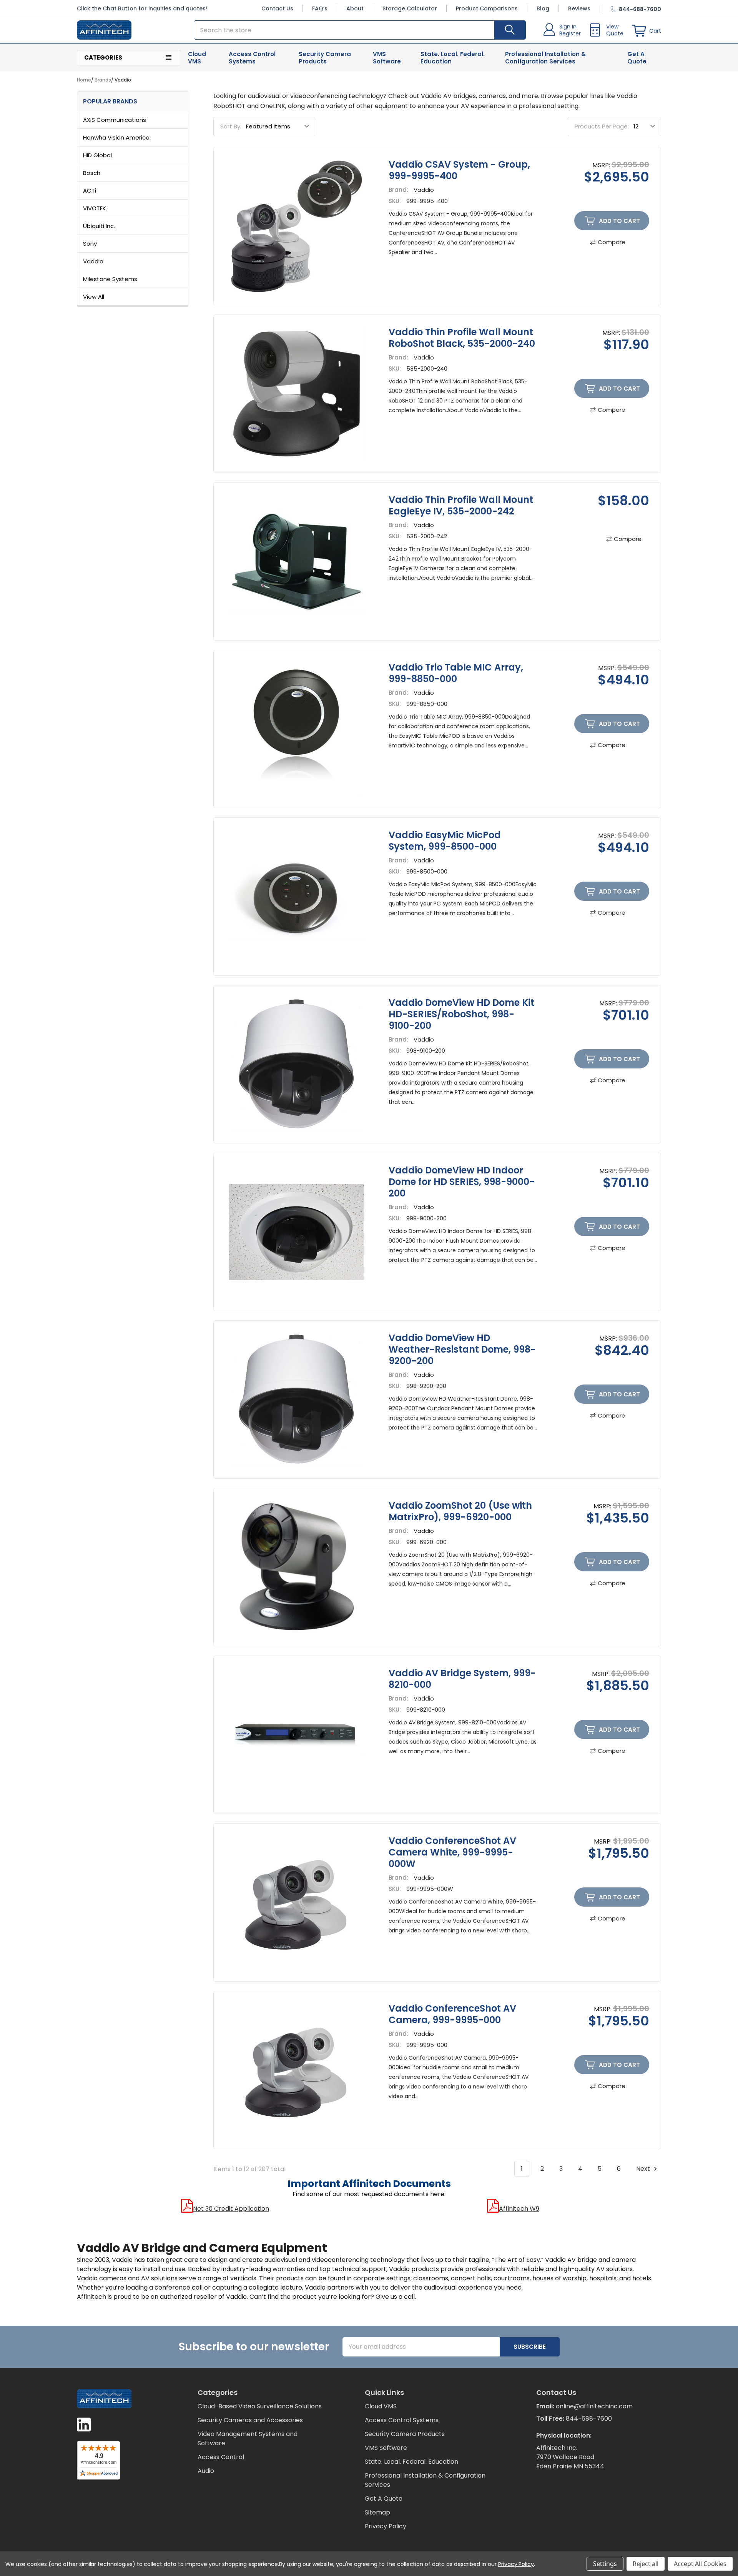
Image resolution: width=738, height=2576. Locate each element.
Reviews (579, 8)
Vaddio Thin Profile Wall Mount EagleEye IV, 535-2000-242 (461, 505)
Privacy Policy (386, 2526)
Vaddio (93, 261)
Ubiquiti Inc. (99, 226)
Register (570, 33)
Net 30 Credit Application (231, 2209)
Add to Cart (619, 221)
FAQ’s (320, 8)
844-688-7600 (589, 2419)
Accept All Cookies (700, 2564)
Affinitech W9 (519, 2209)
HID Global (97, 155)
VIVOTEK (95, 208)
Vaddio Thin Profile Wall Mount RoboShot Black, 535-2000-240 (462, 338)
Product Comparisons (487, 8)
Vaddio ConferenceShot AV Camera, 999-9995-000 (452, 2014)
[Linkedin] (84, 2425)
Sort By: (231, 126)
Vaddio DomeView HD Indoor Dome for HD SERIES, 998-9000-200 (462, 1182)
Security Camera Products (325, 58)
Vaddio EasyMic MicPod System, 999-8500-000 (445, 841)
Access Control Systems (252, 58)
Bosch (92, 173)
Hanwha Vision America (116, 137)
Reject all (646, 2564)
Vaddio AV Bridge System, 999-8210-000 (462, 1679)
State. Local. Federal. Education (453, 58)
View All (94, 297)
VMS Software (387, 58)
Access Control (221, 2457)
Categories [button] (103, 57)
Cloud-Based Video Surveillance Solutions (260, 2406)
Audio (206, 2471)
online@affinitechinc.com (594, 2406)
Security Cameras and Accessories (250, 2420)
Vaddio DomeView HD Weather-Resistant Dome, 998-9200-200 (462, 1349)
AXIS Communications (115, 120)
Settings (605, 2564)
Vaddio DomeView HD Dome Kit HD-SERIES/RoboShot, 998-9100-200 (461, 1014)
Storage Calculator (410, 8)
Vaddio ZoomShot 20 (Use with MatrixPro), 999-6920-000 (460, 1511)
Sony (90, 244)
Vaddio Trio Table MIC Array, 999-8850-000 (456, 673)
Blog (543, 8)
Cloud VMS (197, 58)
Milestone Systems (110, 279)
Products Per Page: (602, 126)
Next (644, 2169)
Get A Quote (637, 58)
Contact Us (277, 8)
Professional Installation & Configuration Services (545, 58)
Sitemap (377, 2512)
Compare (612, 242)
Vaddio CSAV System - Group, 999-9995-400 (459, 170)
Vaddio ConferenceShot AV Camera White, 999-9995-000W (452, 1852)
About (355, 8)
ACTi (90, 191)
